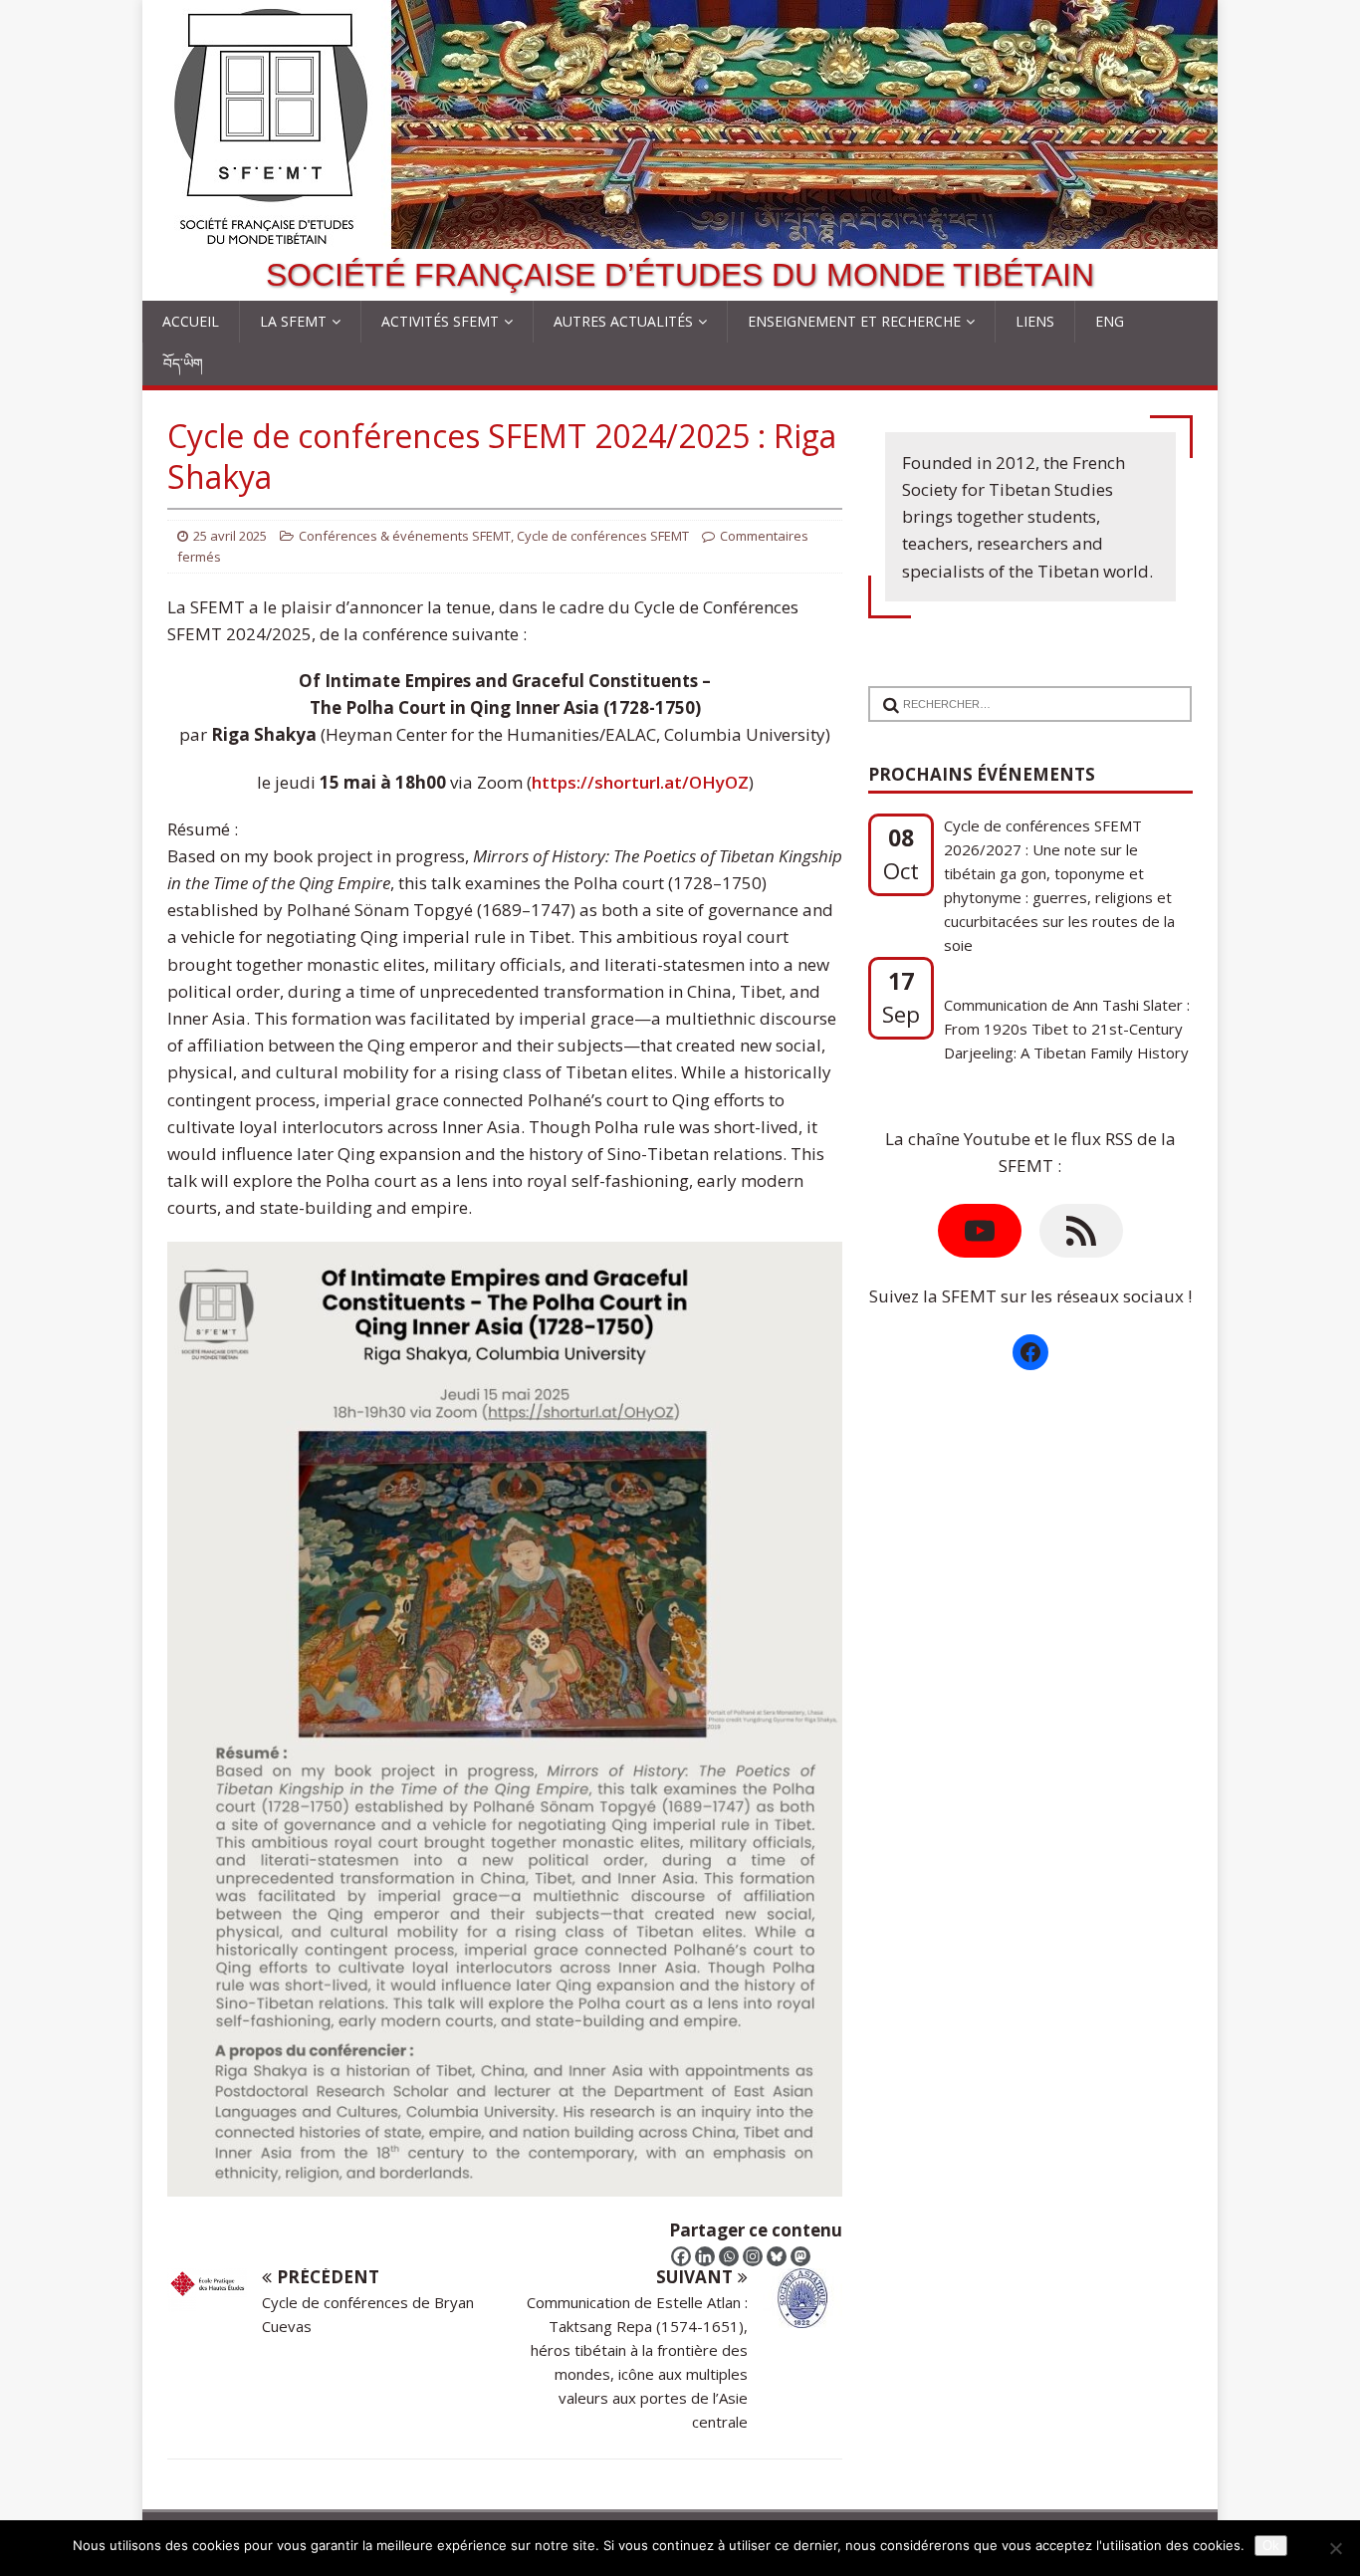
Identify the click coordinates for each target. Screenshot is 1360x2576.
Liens (1035, 321)
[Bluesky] (777, 2256)
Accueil (191, 321)
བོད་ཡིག (183, 363)
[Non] (1335, 2548)
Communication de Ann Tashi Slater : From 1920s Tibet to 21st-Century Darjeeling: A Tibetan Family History (1067, 885)
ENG (1110, 321)
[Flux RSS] (1081, 1231)
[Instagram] (753, 2256)
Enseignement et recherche (854, 321)
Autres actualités (623, 321)
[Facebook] (681, 2256)
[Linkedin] (705, 2256)
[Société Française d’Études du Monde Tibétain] (680, 235)
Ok (1271, 2546)
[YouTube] (980, 1231)
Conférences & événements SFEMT (405, 536)
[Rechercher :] (1022, 692)
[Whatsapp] (729, 2256)
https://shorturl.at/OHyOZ (640, 782)
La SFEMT (293, 321)
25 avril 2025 (230, 536)
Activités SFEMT (440, 321)
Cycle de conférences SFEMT (603, 536)
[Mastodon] (800, 2256)
